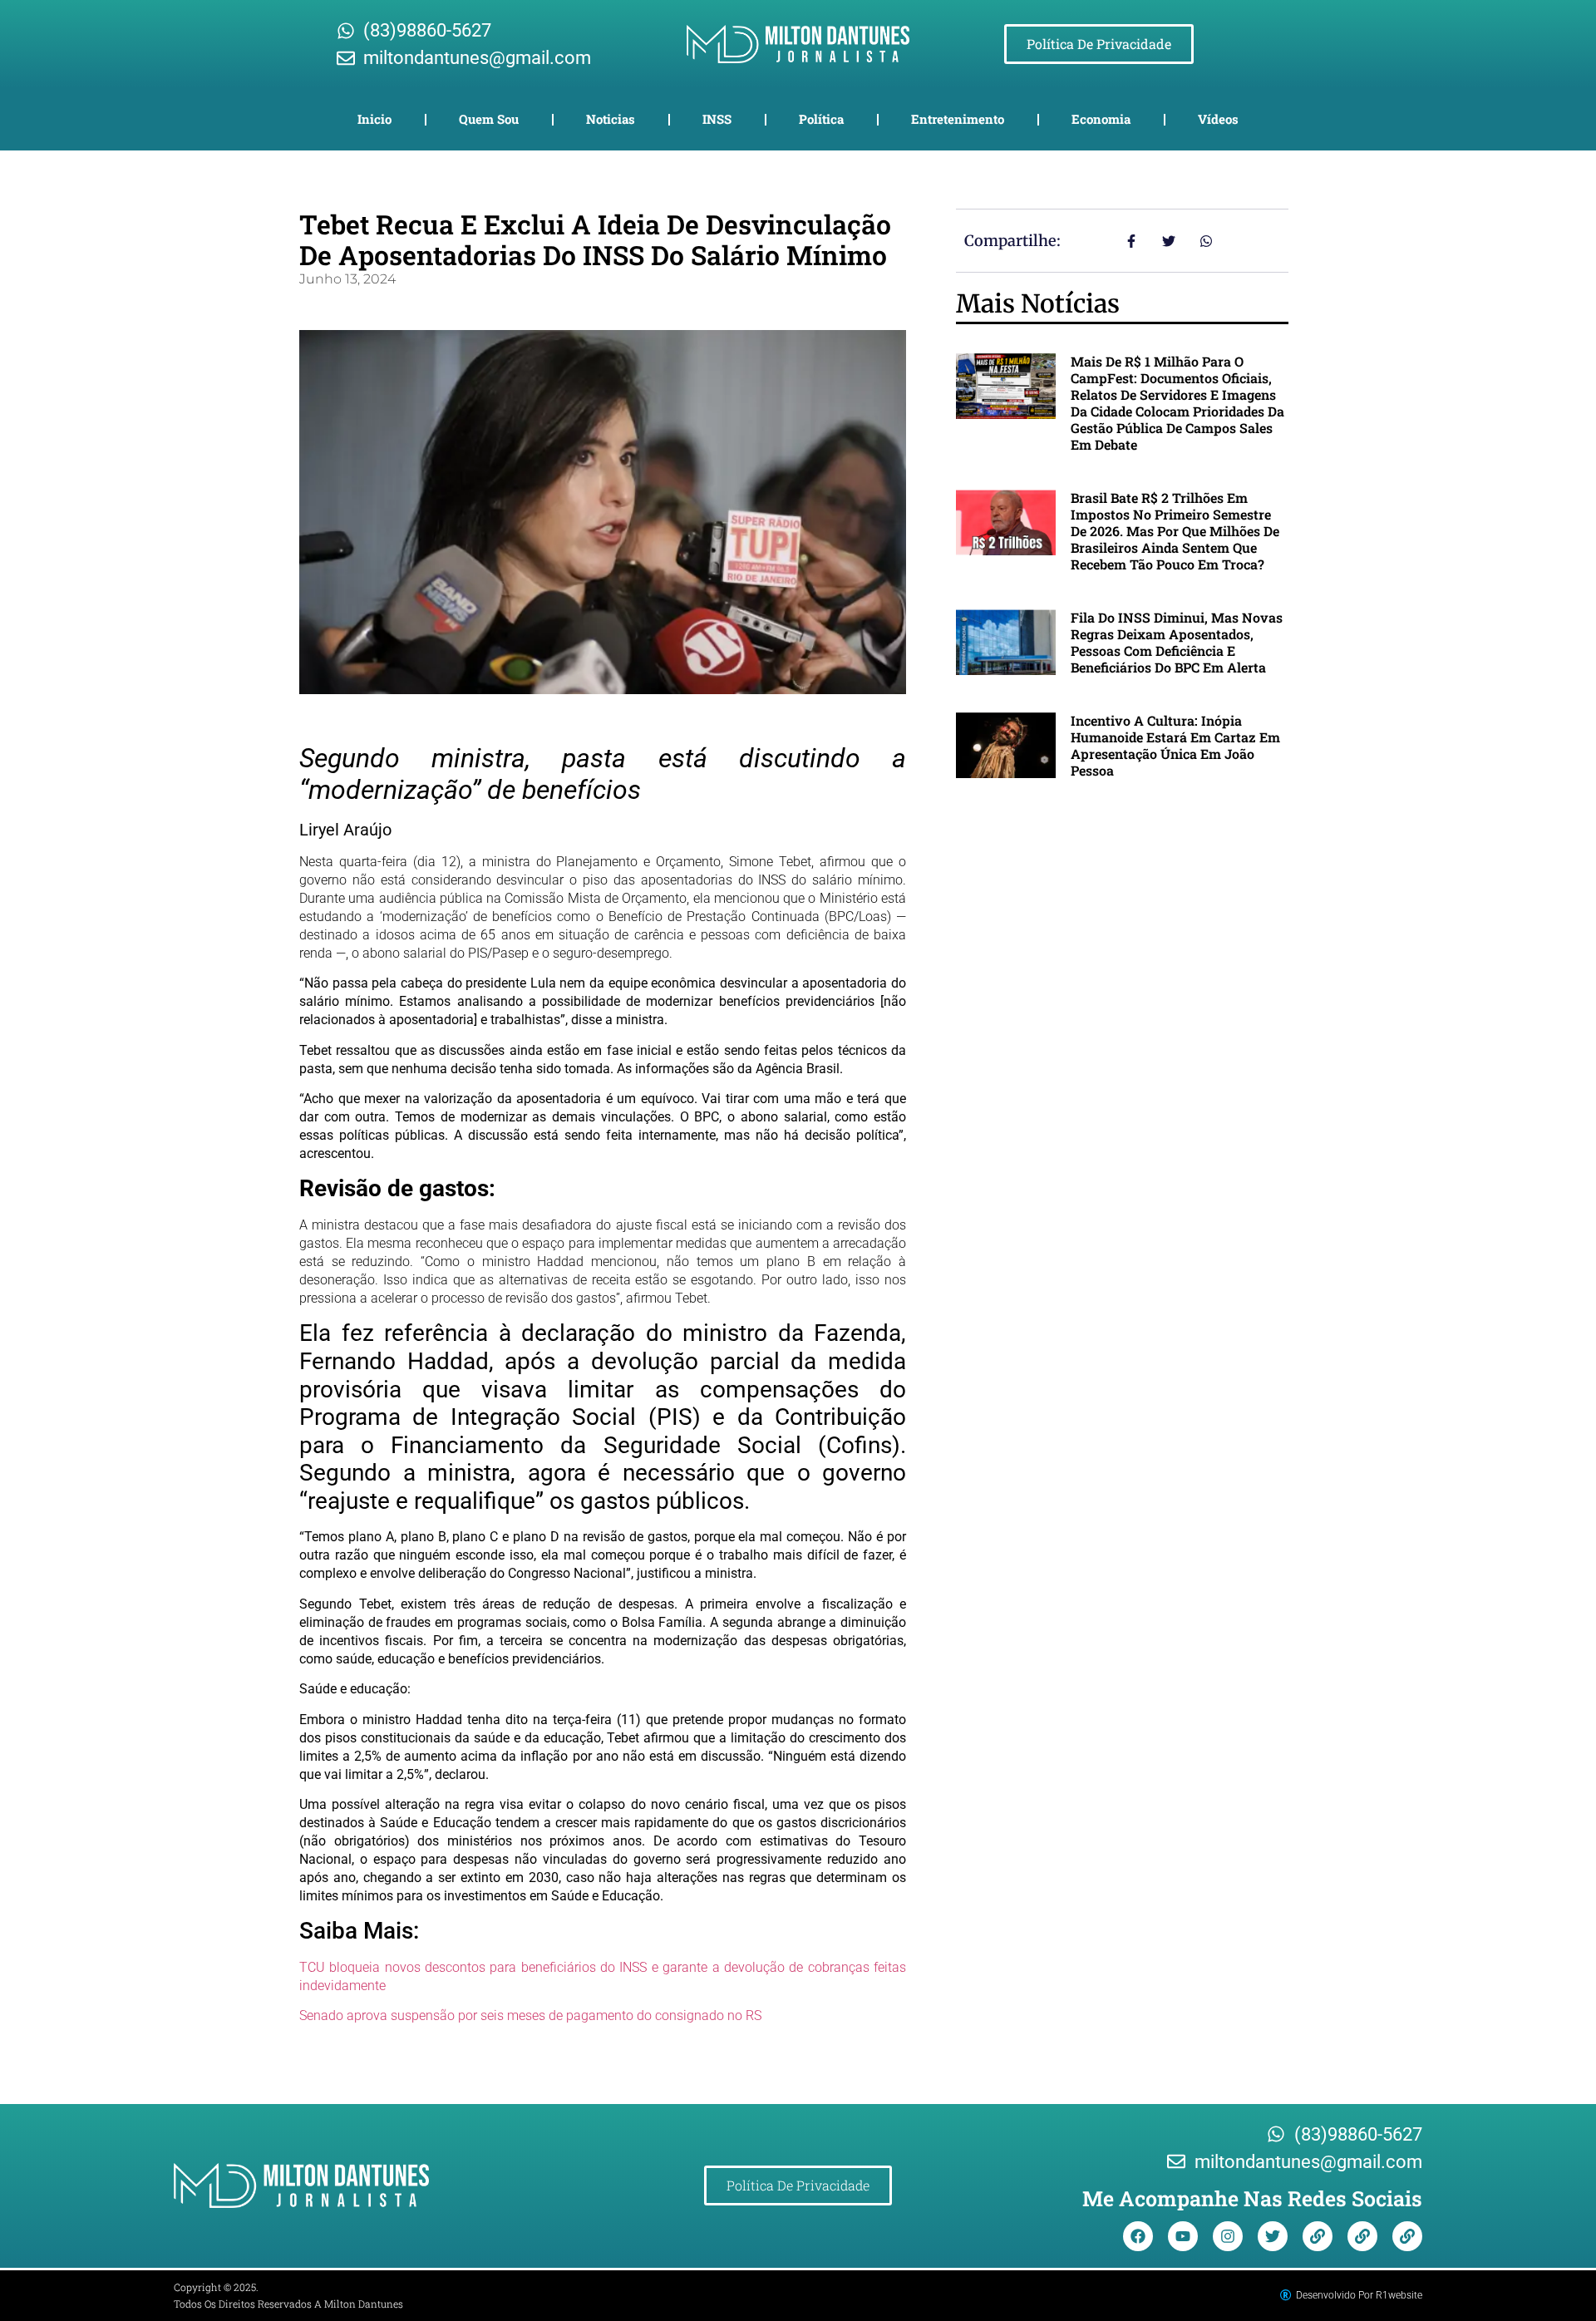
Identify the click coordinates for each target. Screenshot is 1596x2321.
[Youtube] (1183, 2236)
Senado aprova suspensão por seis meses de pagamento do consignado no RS (530, 2015)
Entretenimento (958, 119)
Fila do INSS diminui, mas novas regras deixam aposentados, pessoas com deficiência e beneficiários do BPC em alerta (1177, 642)
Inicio (374, 119)
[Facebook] (1138, 2236)
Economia (1101, 119)
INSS (717, 119)
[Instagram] (1228, 2236)
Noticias (611, 119)
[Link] (1318, 2236)
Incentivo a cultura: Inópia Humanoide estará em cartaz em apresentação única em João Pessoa (1175, 745)
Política (821, 119)
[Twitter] (1273, 2236)
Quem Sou (489, 119)
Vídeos (1218, 119)
